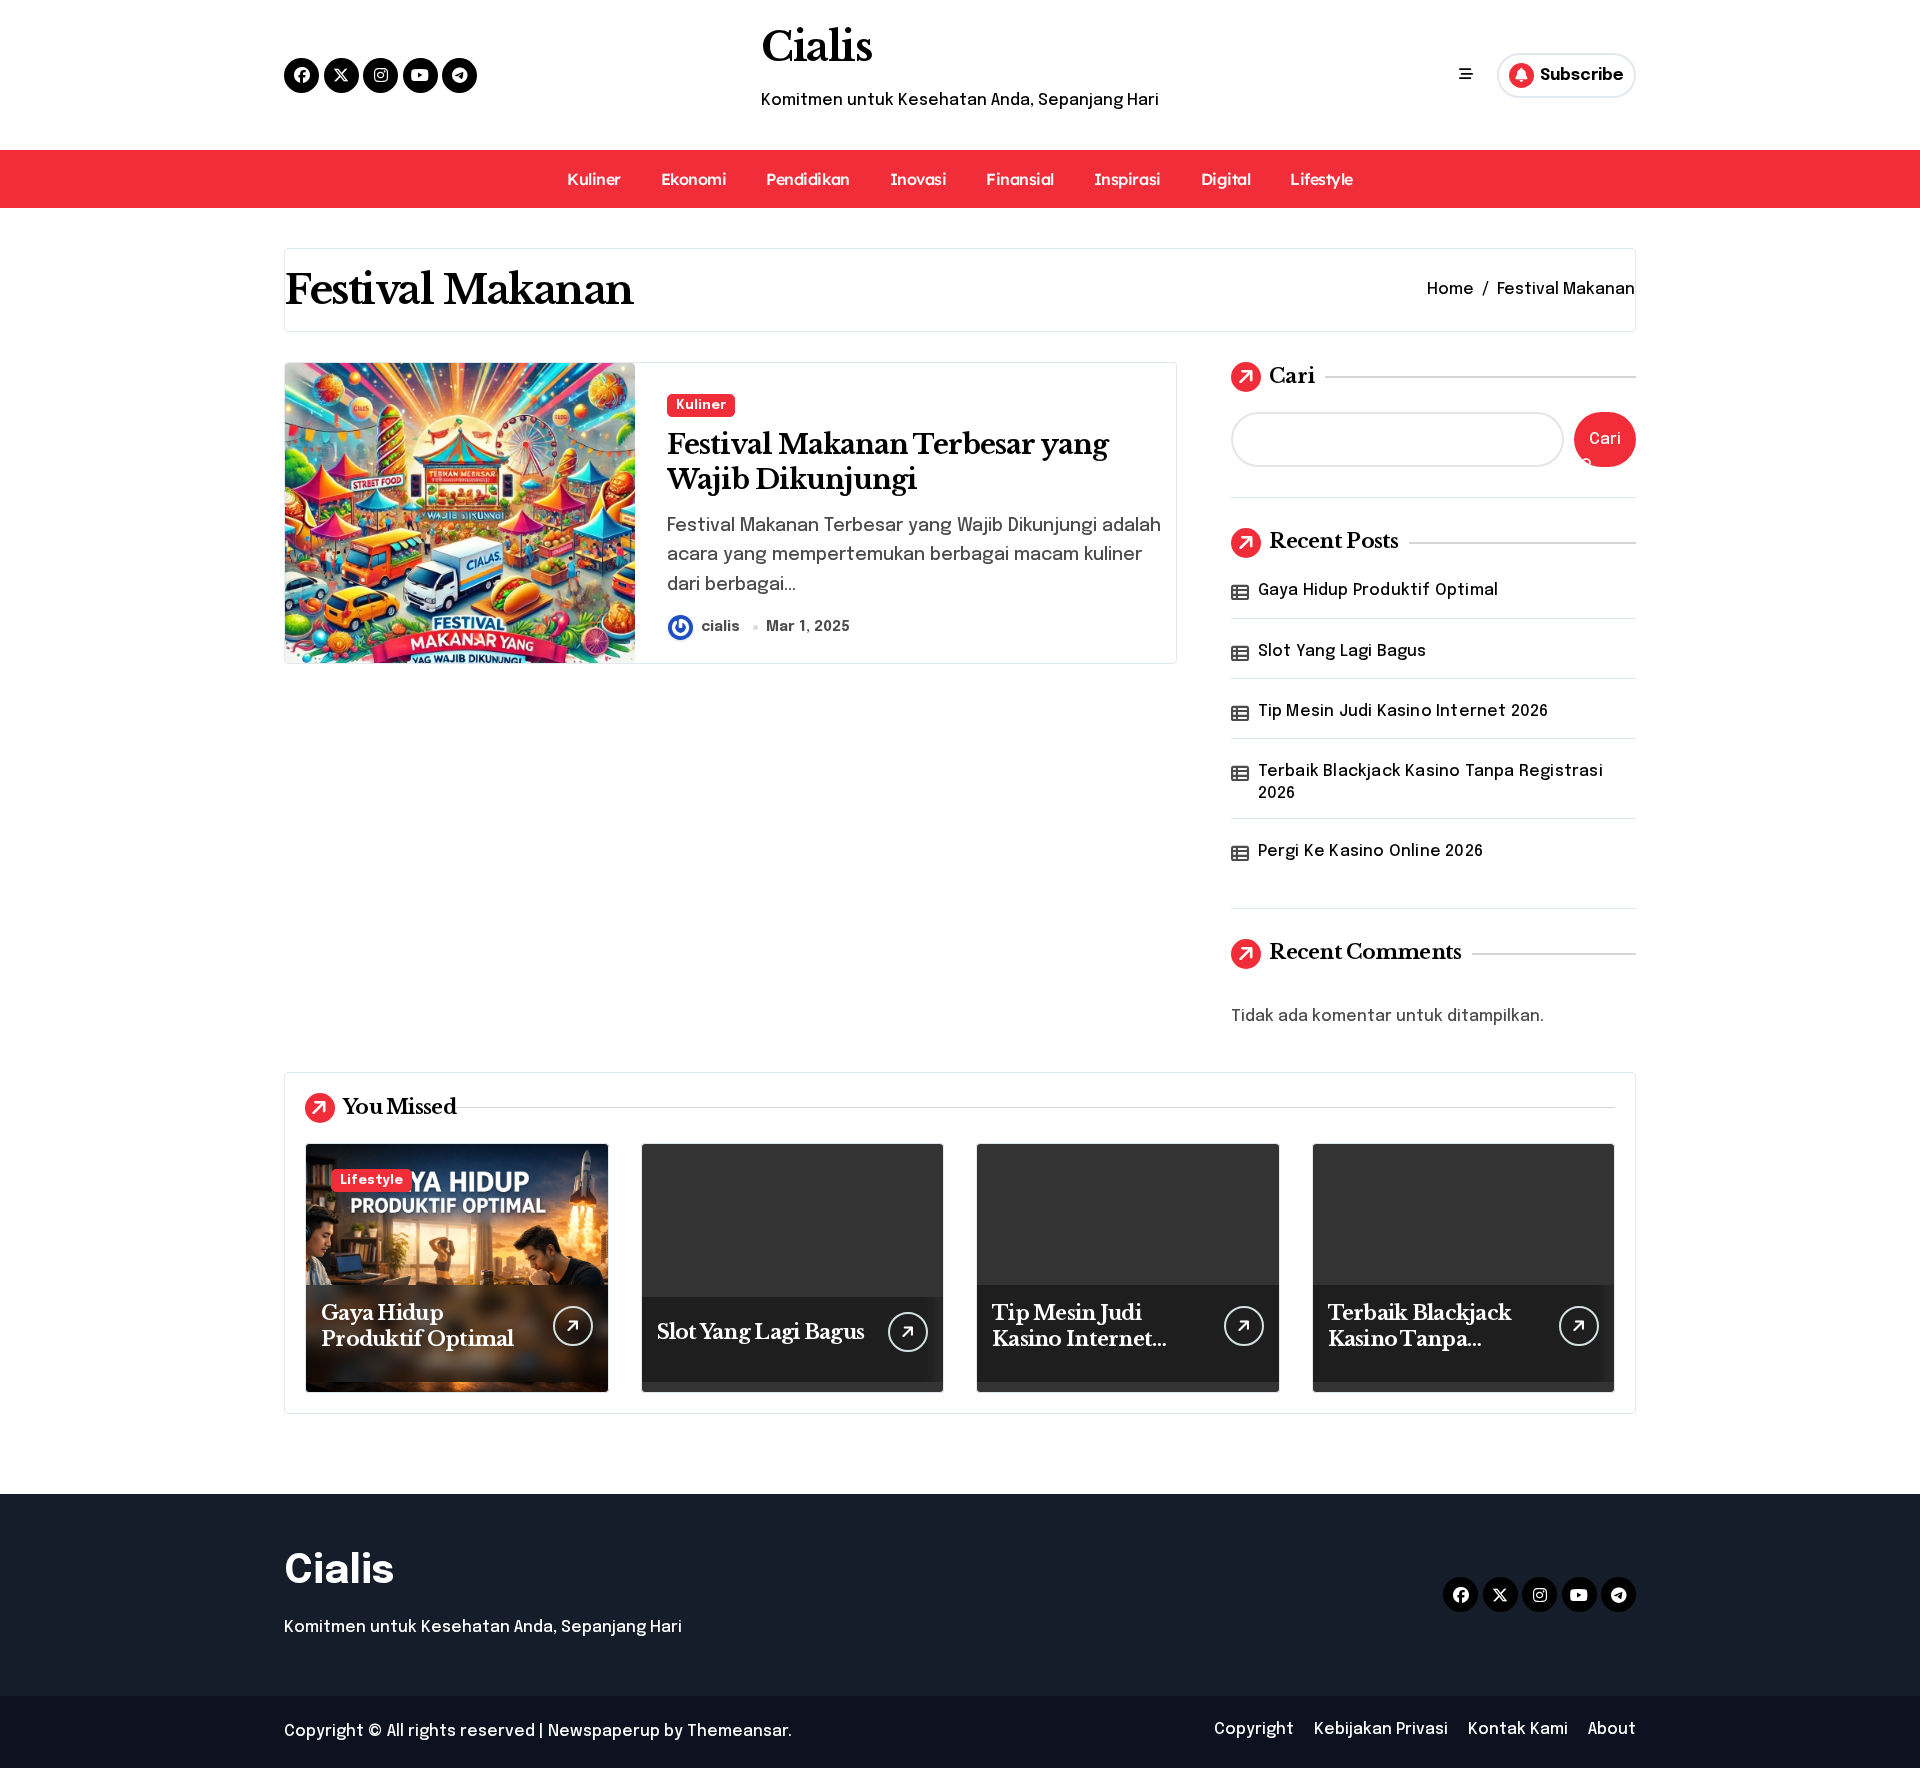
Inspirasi (1127, 179)
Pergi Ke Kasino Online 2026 (1370, 851)
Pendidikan (807, 179)
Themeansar (737, 1731)
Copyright (1254, 1729)
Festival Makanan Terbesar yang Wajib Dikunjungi (887, 462)
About (1612, 1729)
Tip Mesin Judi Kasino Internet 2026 (1403, 711)
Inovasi (918, 179)
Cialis (816, 47)
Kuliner (594, 179)
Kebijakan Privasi (1381, 1729)
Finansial (1020, 179)
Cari (1292, 376)
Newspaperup (604, 1731)
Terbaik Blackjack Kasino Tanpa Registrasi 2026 (1430, 782)
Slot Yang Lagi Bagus (1342, 651)
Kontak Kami (1518, 1729)
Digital (1226, 179)
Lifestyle (1321, 179)
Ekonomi (694, 179)
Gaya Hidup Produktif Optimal (1378, 590)
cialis (720, 627)
